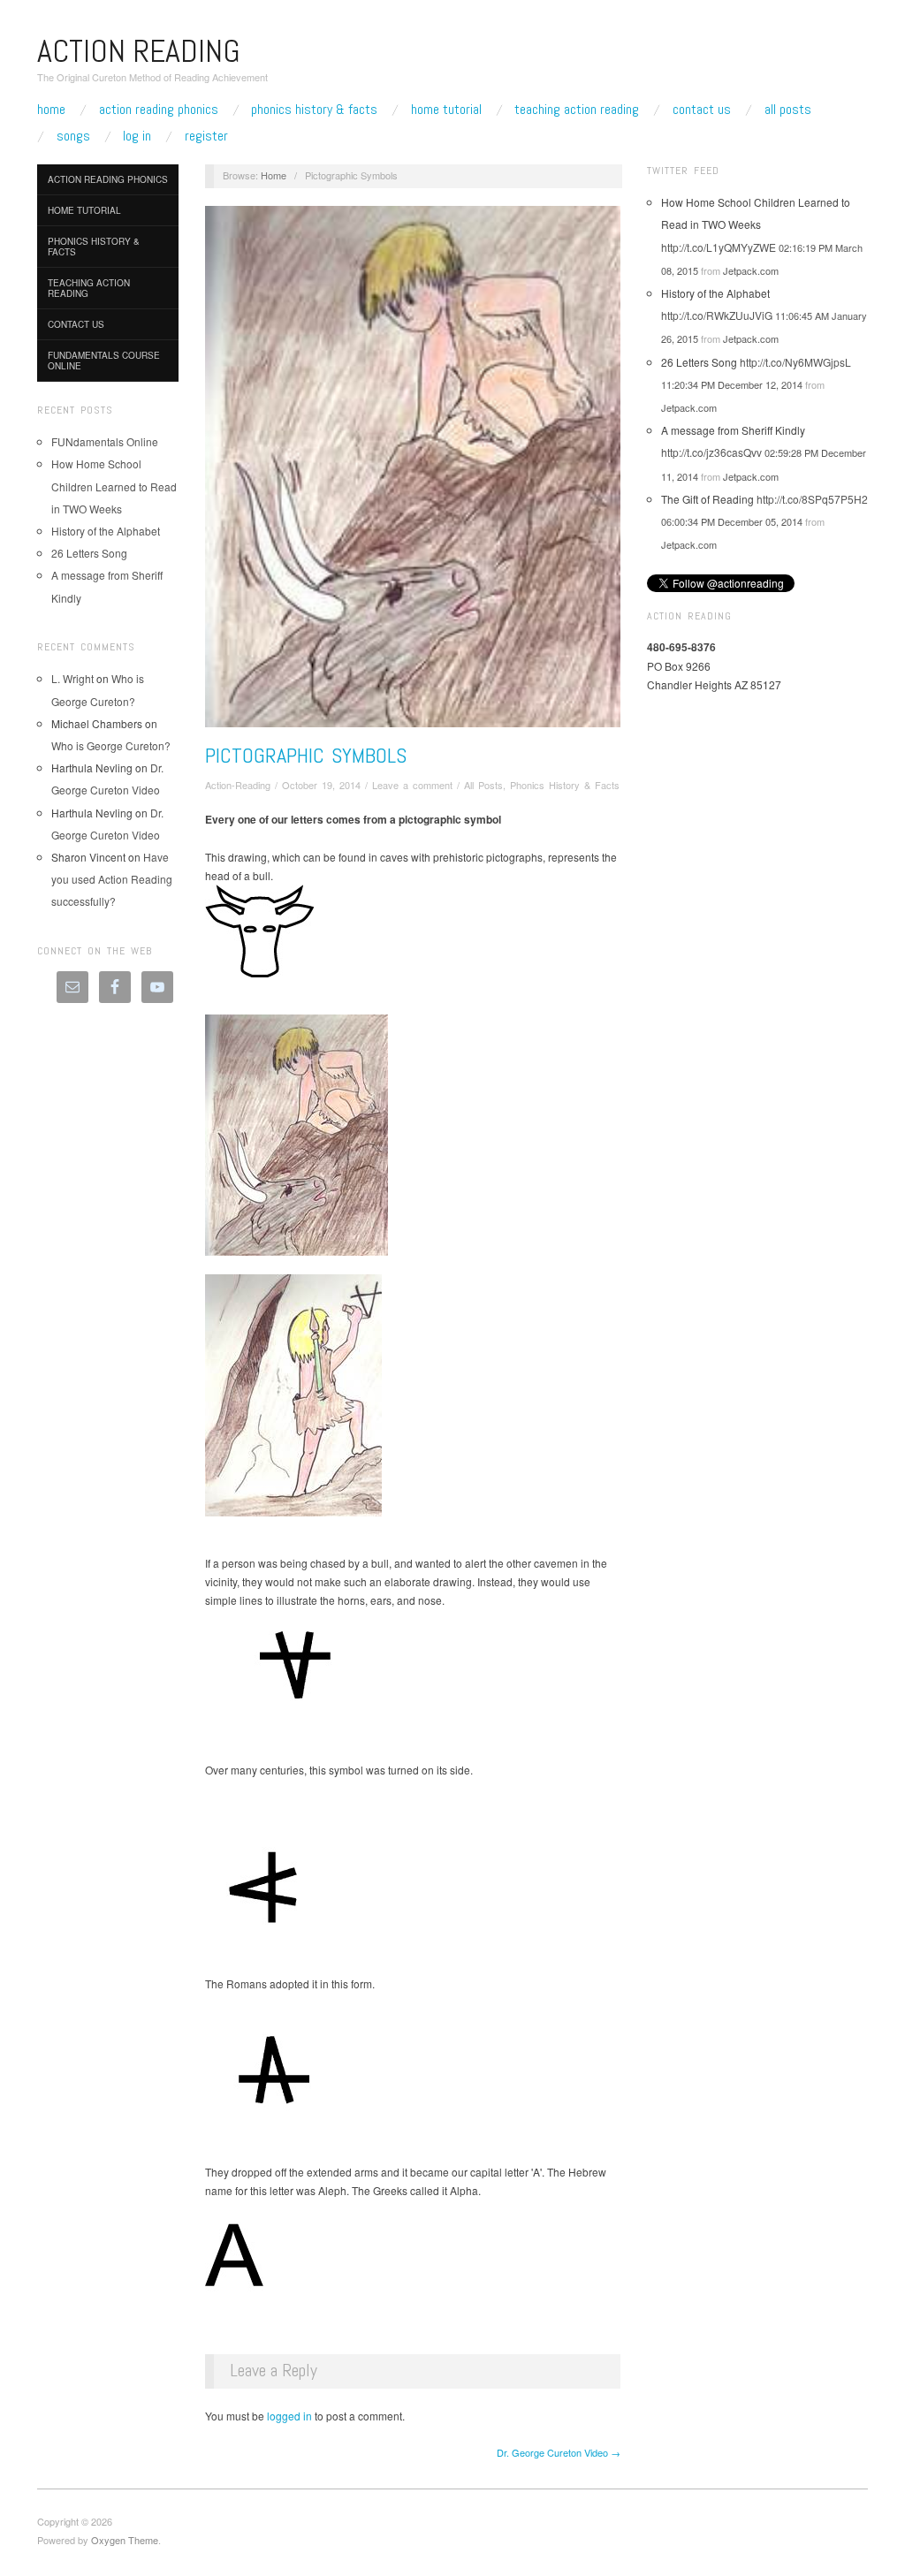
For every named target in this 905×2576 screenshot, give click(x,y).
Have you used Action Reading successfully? (112, 879)
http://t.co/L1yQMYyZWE (719, 247)
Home (51, 110)
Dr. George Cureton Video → (559, 2452)
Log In (137, 136)
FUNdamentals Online (105, 441)
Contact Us (702, 110)
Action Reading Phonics (159, 110)
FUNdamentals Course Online (104, 361)
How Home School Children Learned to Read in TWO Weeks (114, 486)
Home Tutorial (446, 110)
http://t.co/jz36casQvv (711, 452)
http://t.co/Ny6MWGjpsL (795, 362)
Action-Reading (238, 785)
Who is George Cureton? (115, 745)
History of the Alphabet (106, 531)
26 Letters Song (89, 553)
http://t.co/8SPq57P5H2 (812, 499)
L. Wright (72, 678)
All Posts (788, 110)
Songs (73, 136)
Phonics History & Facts (314, 110)
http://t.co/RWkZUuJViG (717, 315)
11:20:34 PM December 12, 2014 (732, 384)
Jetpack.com (751, 270)
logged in (289, 2416)
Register (206, 136)
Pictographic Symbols (306, 755)
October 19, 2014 (321, 785)
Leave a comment (412, 785)
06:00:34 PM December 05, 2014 (732, 521)
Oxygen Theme (125, 2540)
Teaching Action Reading (577, 110)
